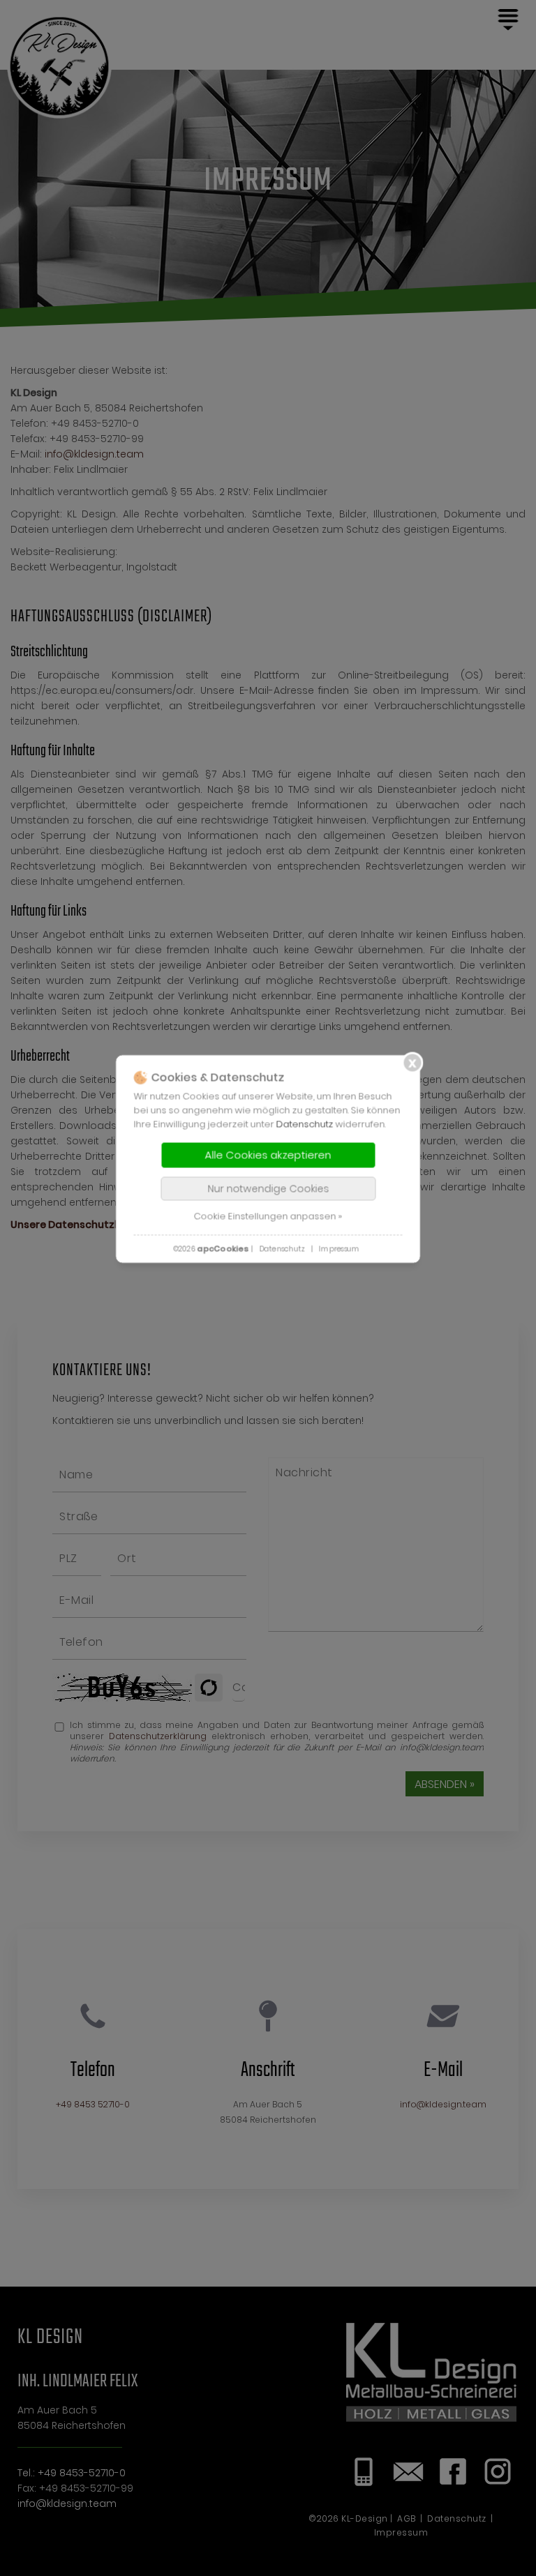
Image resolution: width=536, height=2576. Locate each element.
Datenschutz (305, 1124)
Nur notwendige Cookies (268, 1189)
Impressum (339, 1249)
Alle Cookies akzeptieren (268, 1155)
